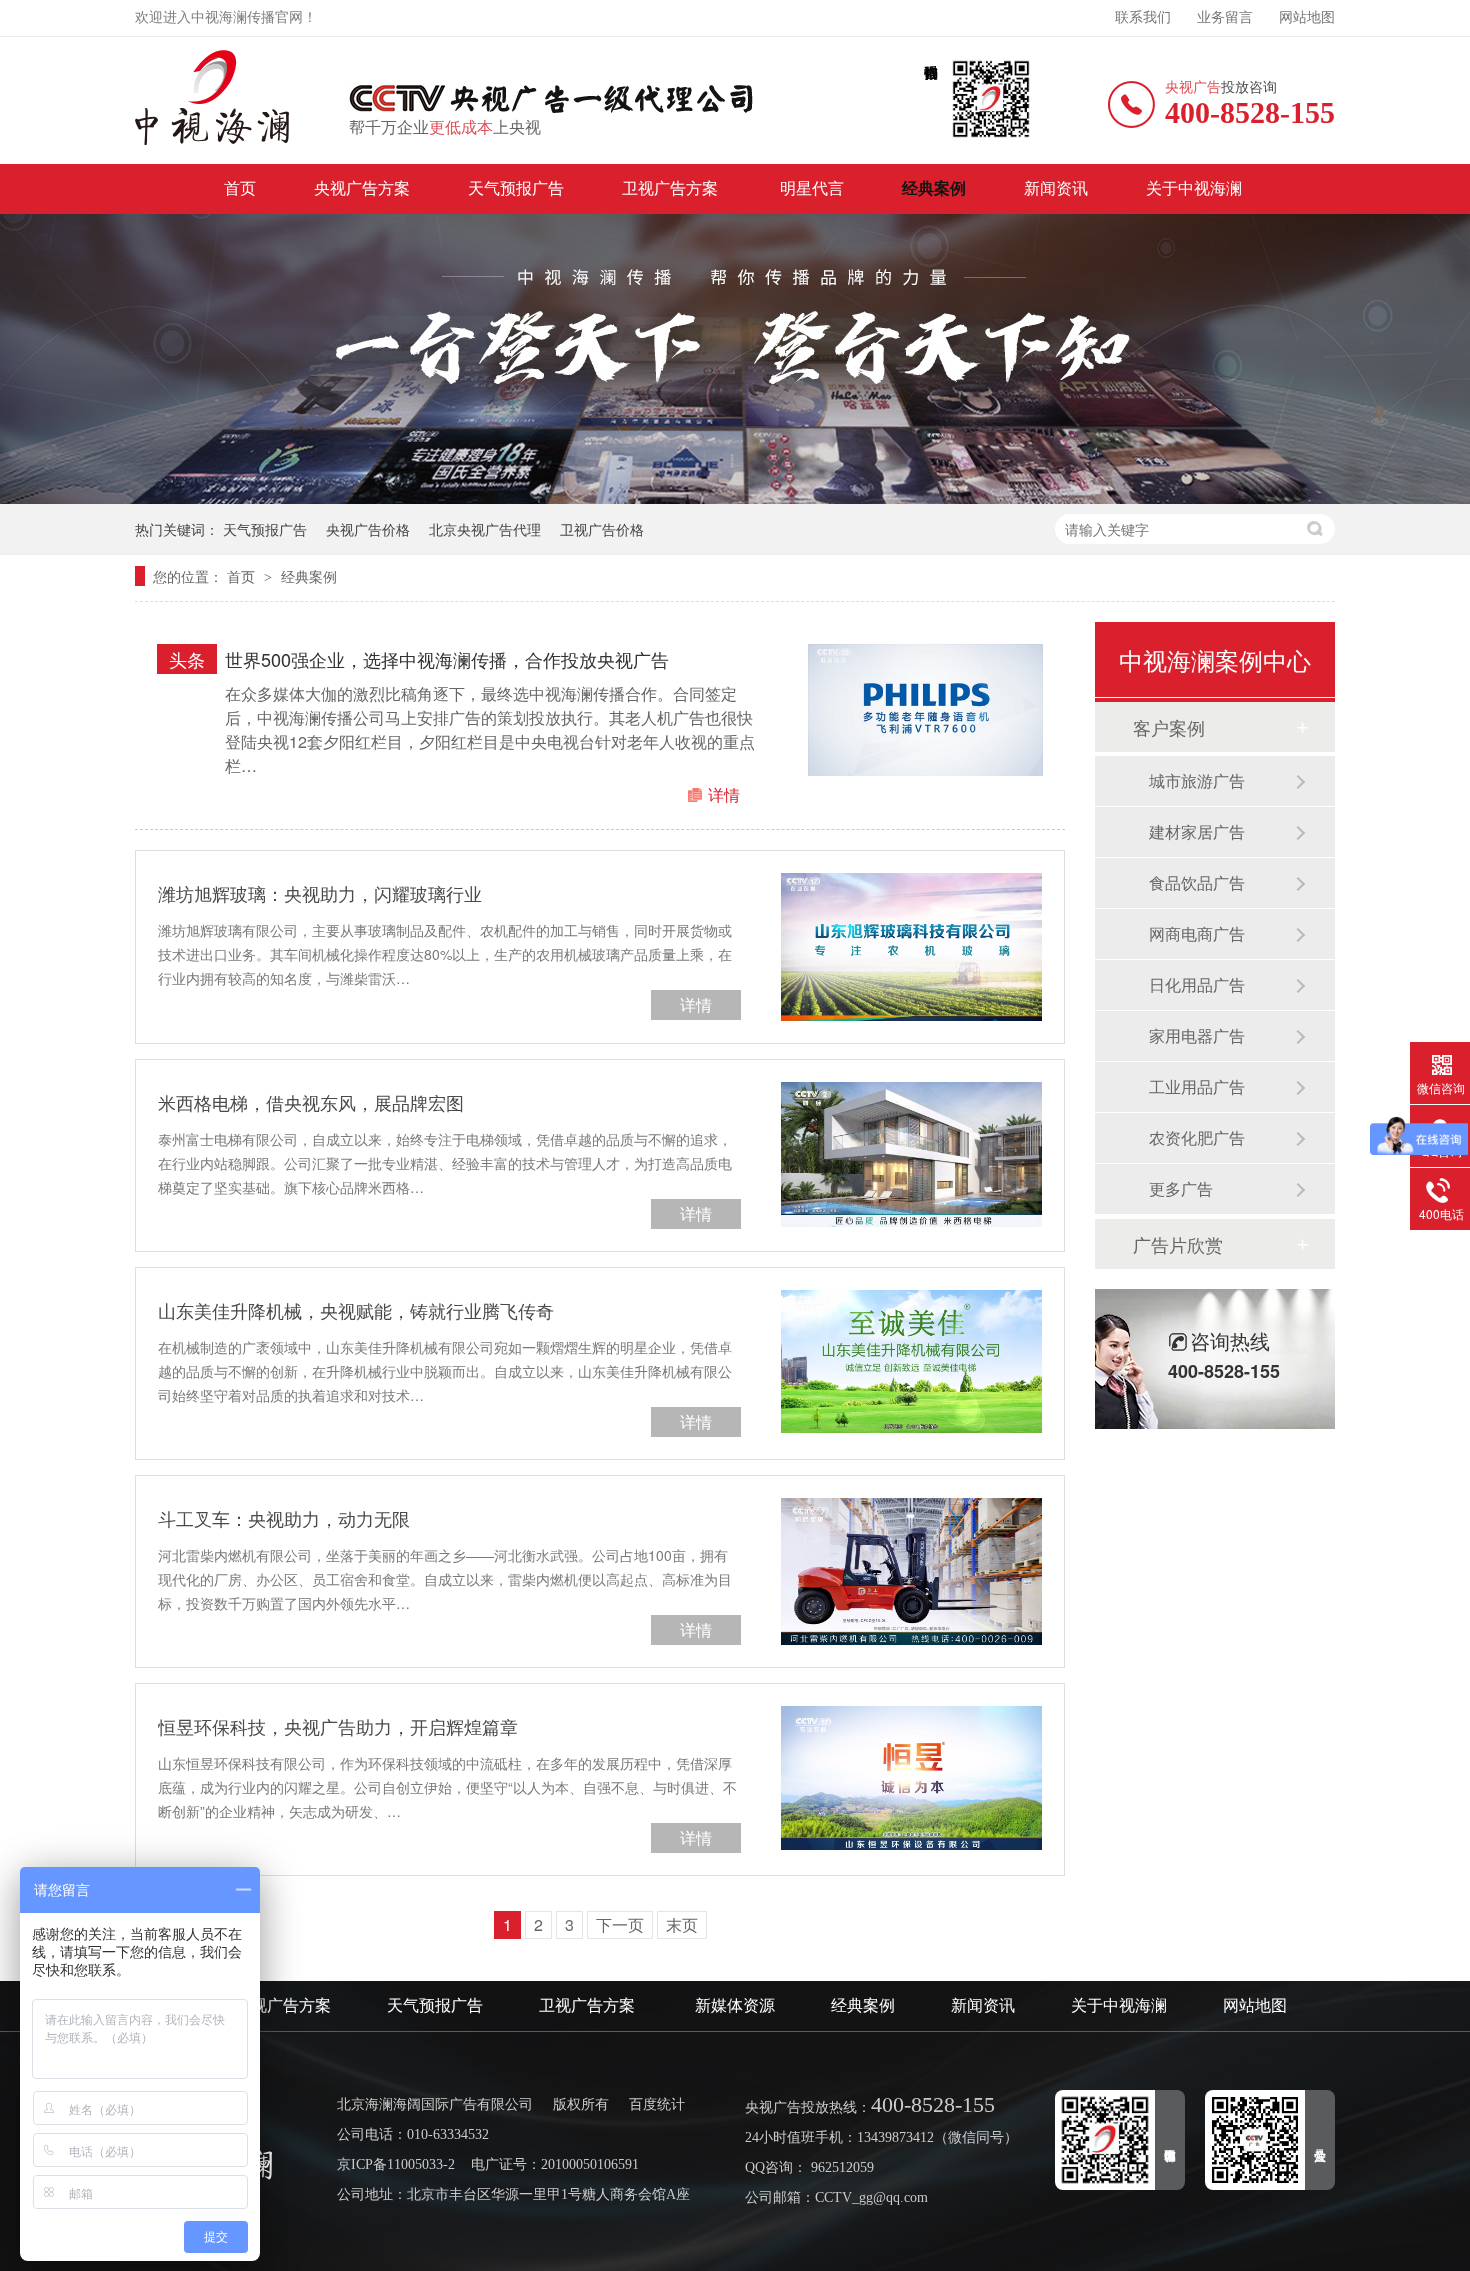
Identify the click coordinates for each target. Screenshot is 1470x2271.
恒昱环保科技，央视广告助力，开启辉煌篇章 (338, 1726)
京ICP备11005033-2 (396, 2164)
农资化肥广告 (1197, 1137)
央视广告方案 (362, 188)
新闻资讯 (1056, 188)
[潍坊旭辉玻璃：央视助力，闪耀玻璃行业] (911, 947)
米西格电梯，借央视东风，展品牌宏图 (311, 1102)
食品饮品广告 (1197, 882)
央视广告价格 (368, 529)
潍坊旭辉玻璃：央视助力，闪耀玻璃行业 (320, 893)
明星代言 (812, 188)
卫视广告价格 (602, 529)
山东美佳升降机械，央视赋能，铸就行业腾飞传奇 (356, 1310)
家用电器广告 (1197, 1035)
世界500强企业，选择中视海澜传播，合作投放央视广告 (447, 659)
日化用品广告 (1197, 984)
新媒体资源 (735, 2005)
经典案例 (934, 188)
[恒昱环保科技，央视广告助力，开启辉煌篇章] (911, 1778)
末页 (682, 1924)
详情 (724, 794)
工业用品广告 (1197, 1086)
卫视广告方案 (672, 188)
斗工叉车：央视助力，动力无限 (284, 1518)
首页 (240, 188)
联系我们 (1143, 17)
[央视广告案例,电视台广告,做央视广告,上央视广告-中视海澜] (213, 97)
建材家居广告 (1197, 831)
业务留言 (1225, 17)
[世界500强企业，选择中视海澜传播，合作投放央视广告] (925, 710)
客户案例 (1169, 727)
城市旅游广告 (1197, 780)
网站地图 (1307, 17)
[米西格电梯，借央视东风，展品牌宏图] (911, 1154)
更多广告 (1181, 1188)
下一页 (620, 1924)
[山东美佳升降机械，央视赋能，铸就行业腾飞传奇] (911, 1362)
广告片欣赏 (1178, 1244)
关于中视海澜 (1194, 188)
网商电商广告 (1197, 933)
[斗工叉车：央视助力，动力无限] (911, 1571)
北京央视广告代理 (485, 529)
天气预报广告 (516, 188)
